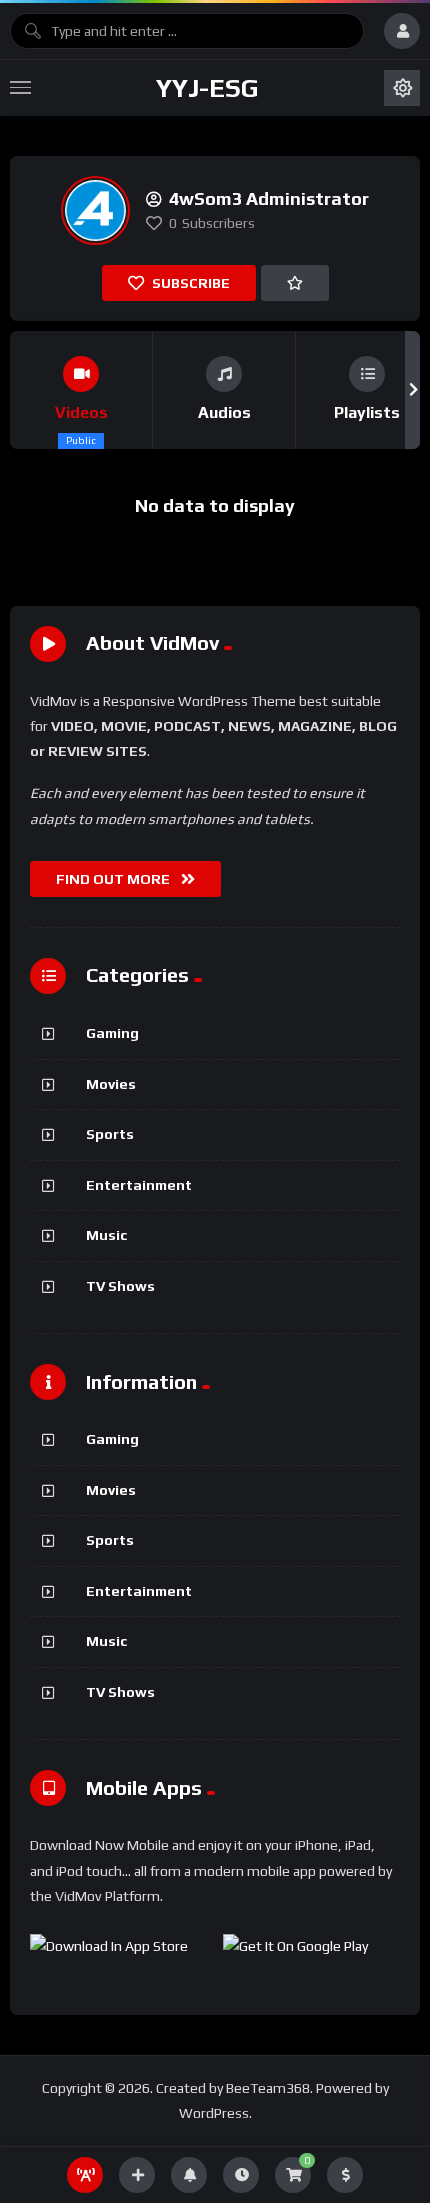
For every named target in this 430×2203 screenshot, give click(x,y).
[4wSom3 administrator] (95, 210)
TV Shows (120, 1286)
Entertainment (139, 1185)
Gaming (112, 1033)
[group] (81, 390)
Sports (110, 1134)
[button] (17, 390)
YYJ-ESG (207, 88)
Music (106, 1235)
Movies (111, 1084)
